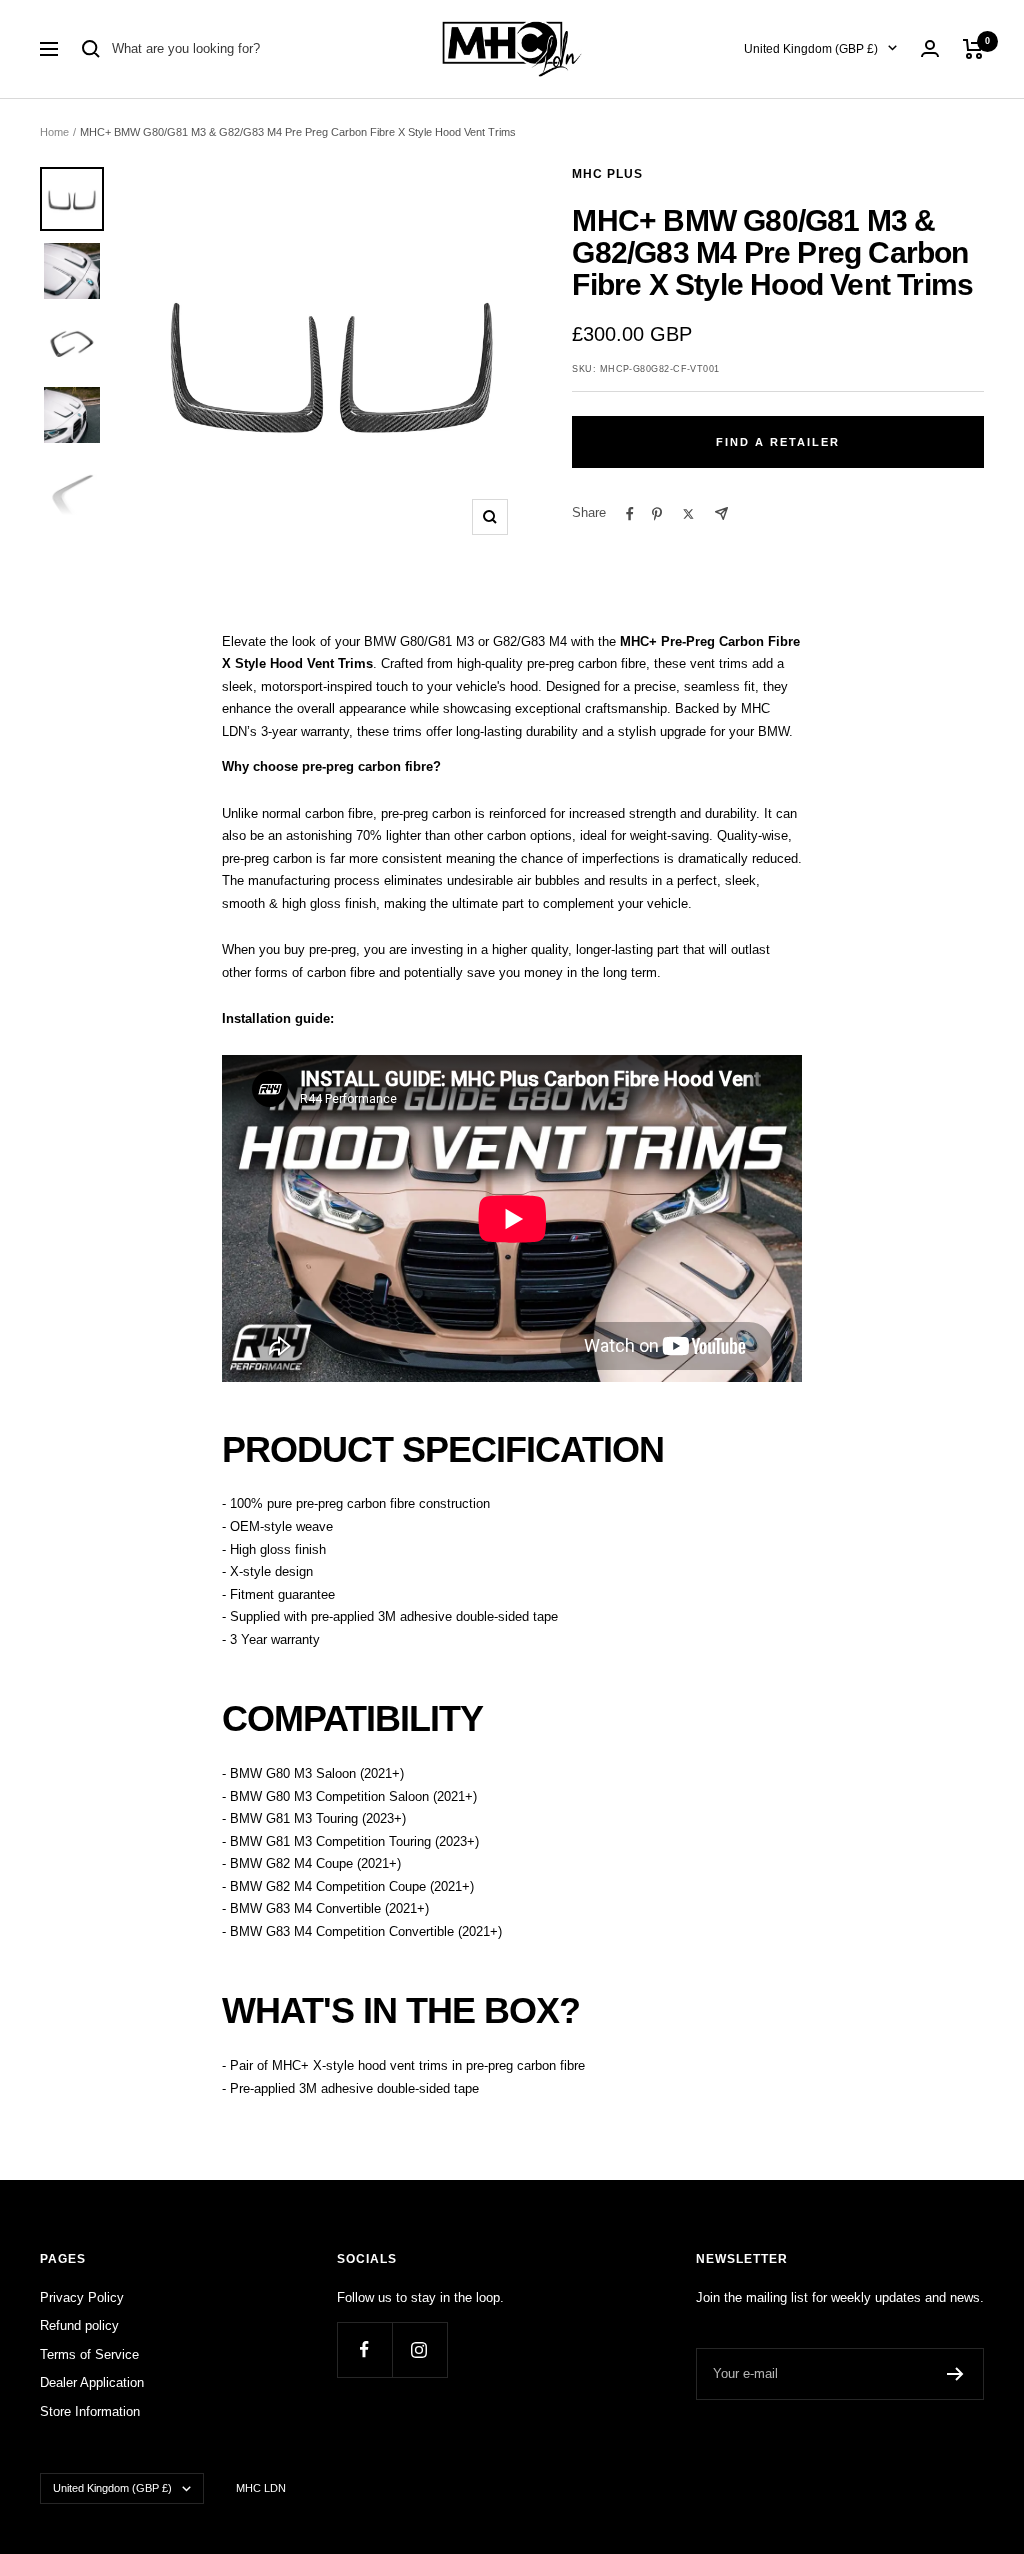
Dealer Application (92, 2382)
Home (54, 132)
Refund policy (79, 2325)
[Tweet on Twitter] (688, 514)
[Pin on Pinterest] (657, 514)
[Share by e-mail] (721, 513)
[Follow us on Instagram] (419, 2349)
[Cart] (973, 49)
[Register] (955, 2374)
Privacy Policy (82, 2297)
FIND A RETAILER (778, 442)
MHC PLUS (607, 174)
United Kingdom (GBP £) (811, 49)
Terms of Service (89, 2354)
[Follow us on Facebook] (364, 2349)
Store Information (90, 2411)
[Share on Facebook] (630, 514)
